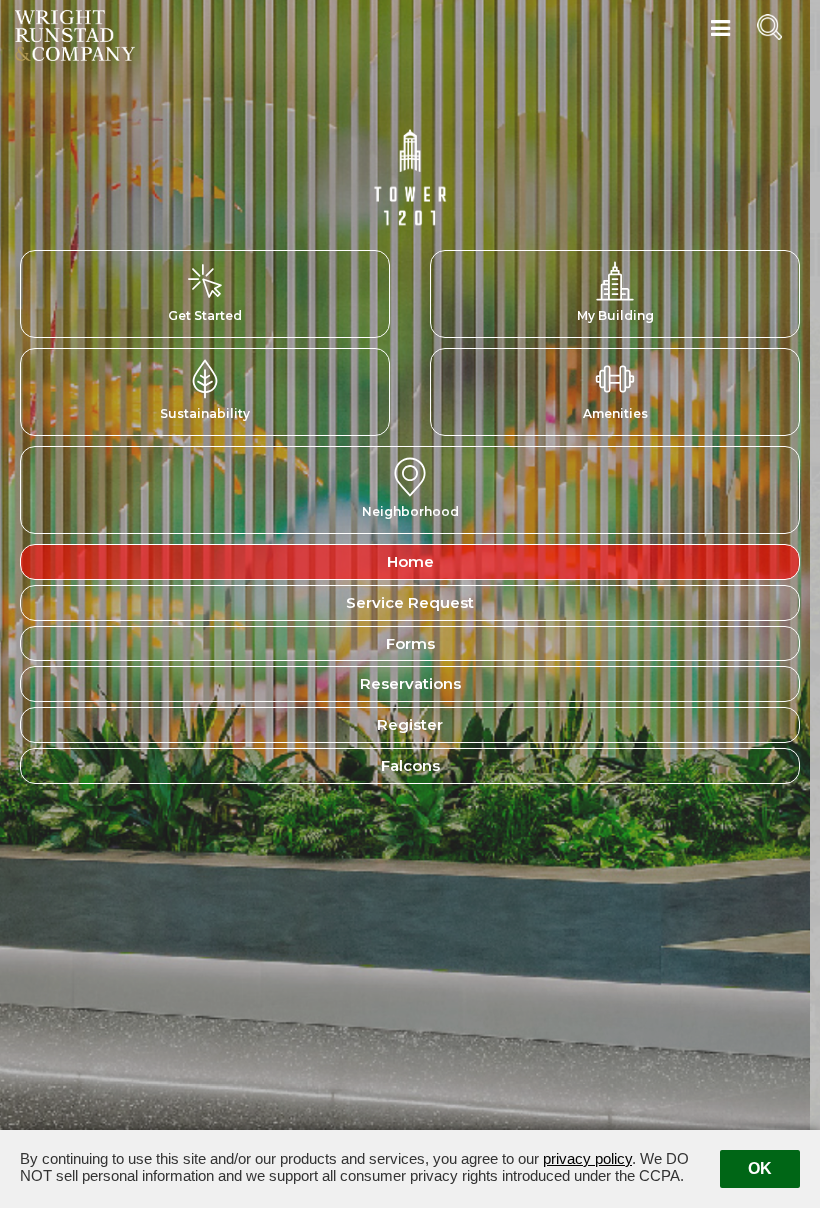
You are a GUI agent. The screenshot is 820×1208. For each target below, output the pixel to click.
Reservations (410, 683)
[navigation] (720, 29)
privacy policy (587, 1158)
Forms (410, 643)
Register (410, 724)
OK (760, 1168)
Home (410, 561)
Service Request (410, 602)
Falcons (410, 765)
